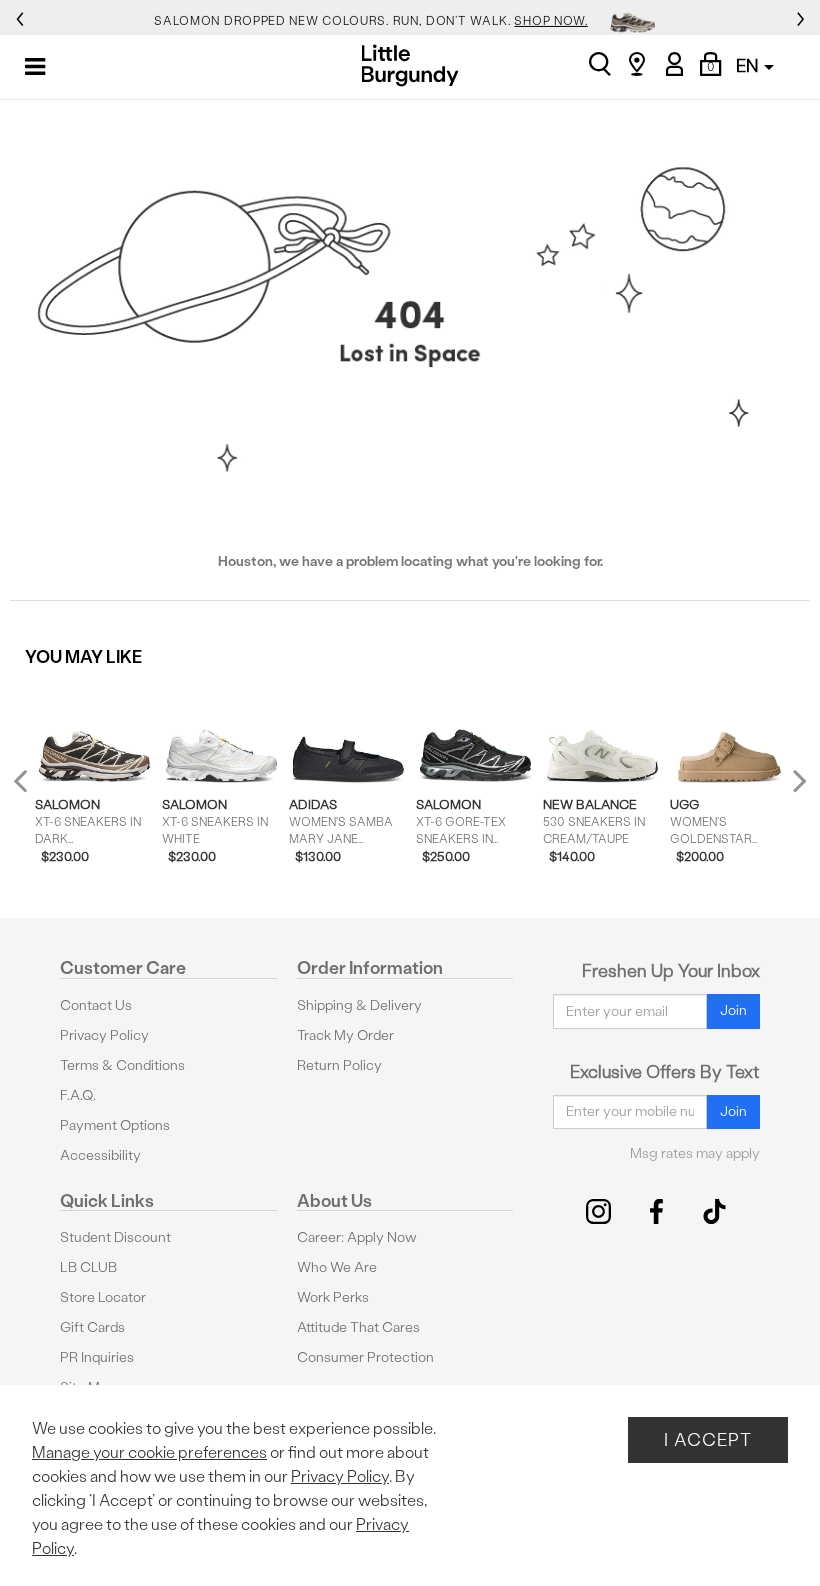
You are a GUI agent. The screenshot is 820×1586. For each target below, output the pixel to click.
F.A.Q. (78, 1095)
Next (795, 780)
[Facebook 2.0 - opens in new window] (656, 1211)
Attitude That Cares (358, 1327)
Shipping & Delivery (359, 1005)
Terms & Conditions (122, 1065)
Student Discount (115, 1237)
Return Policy (339, 1065)
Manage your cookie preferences (149, 1452)
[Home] (410, 65)
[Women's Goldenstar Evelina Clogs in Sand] (729, 732)
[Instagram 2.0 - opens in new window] (598, 1211)
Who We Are (337, 1267)
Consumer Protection (365, 1357)
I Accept (708, 1439)
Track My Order (345, 1035)
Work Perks (333, 1297)
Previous (33, 789)
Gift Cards (92, 1327)
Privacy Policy (104, 1035)
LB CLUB (88, 1267)
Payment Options (115, 1125)
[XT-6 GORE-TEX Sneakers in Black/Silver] (475, 732)
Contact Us (96, 1005)
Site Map (87, 1387)
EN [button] (749, 65)
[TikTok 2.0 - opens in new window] (714, 1211)
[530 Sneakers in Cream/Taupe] (602, 732)
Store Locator (103, 1297)
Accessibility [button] (100, 1155)
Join (733, 1010)
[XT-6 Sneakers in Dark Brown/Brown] (94, 732)
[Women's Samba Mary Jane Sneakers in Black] (348, 732)
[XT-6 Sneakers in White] (221, 732)
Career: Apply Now (357, 1237)
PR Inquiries (97, 1357)
